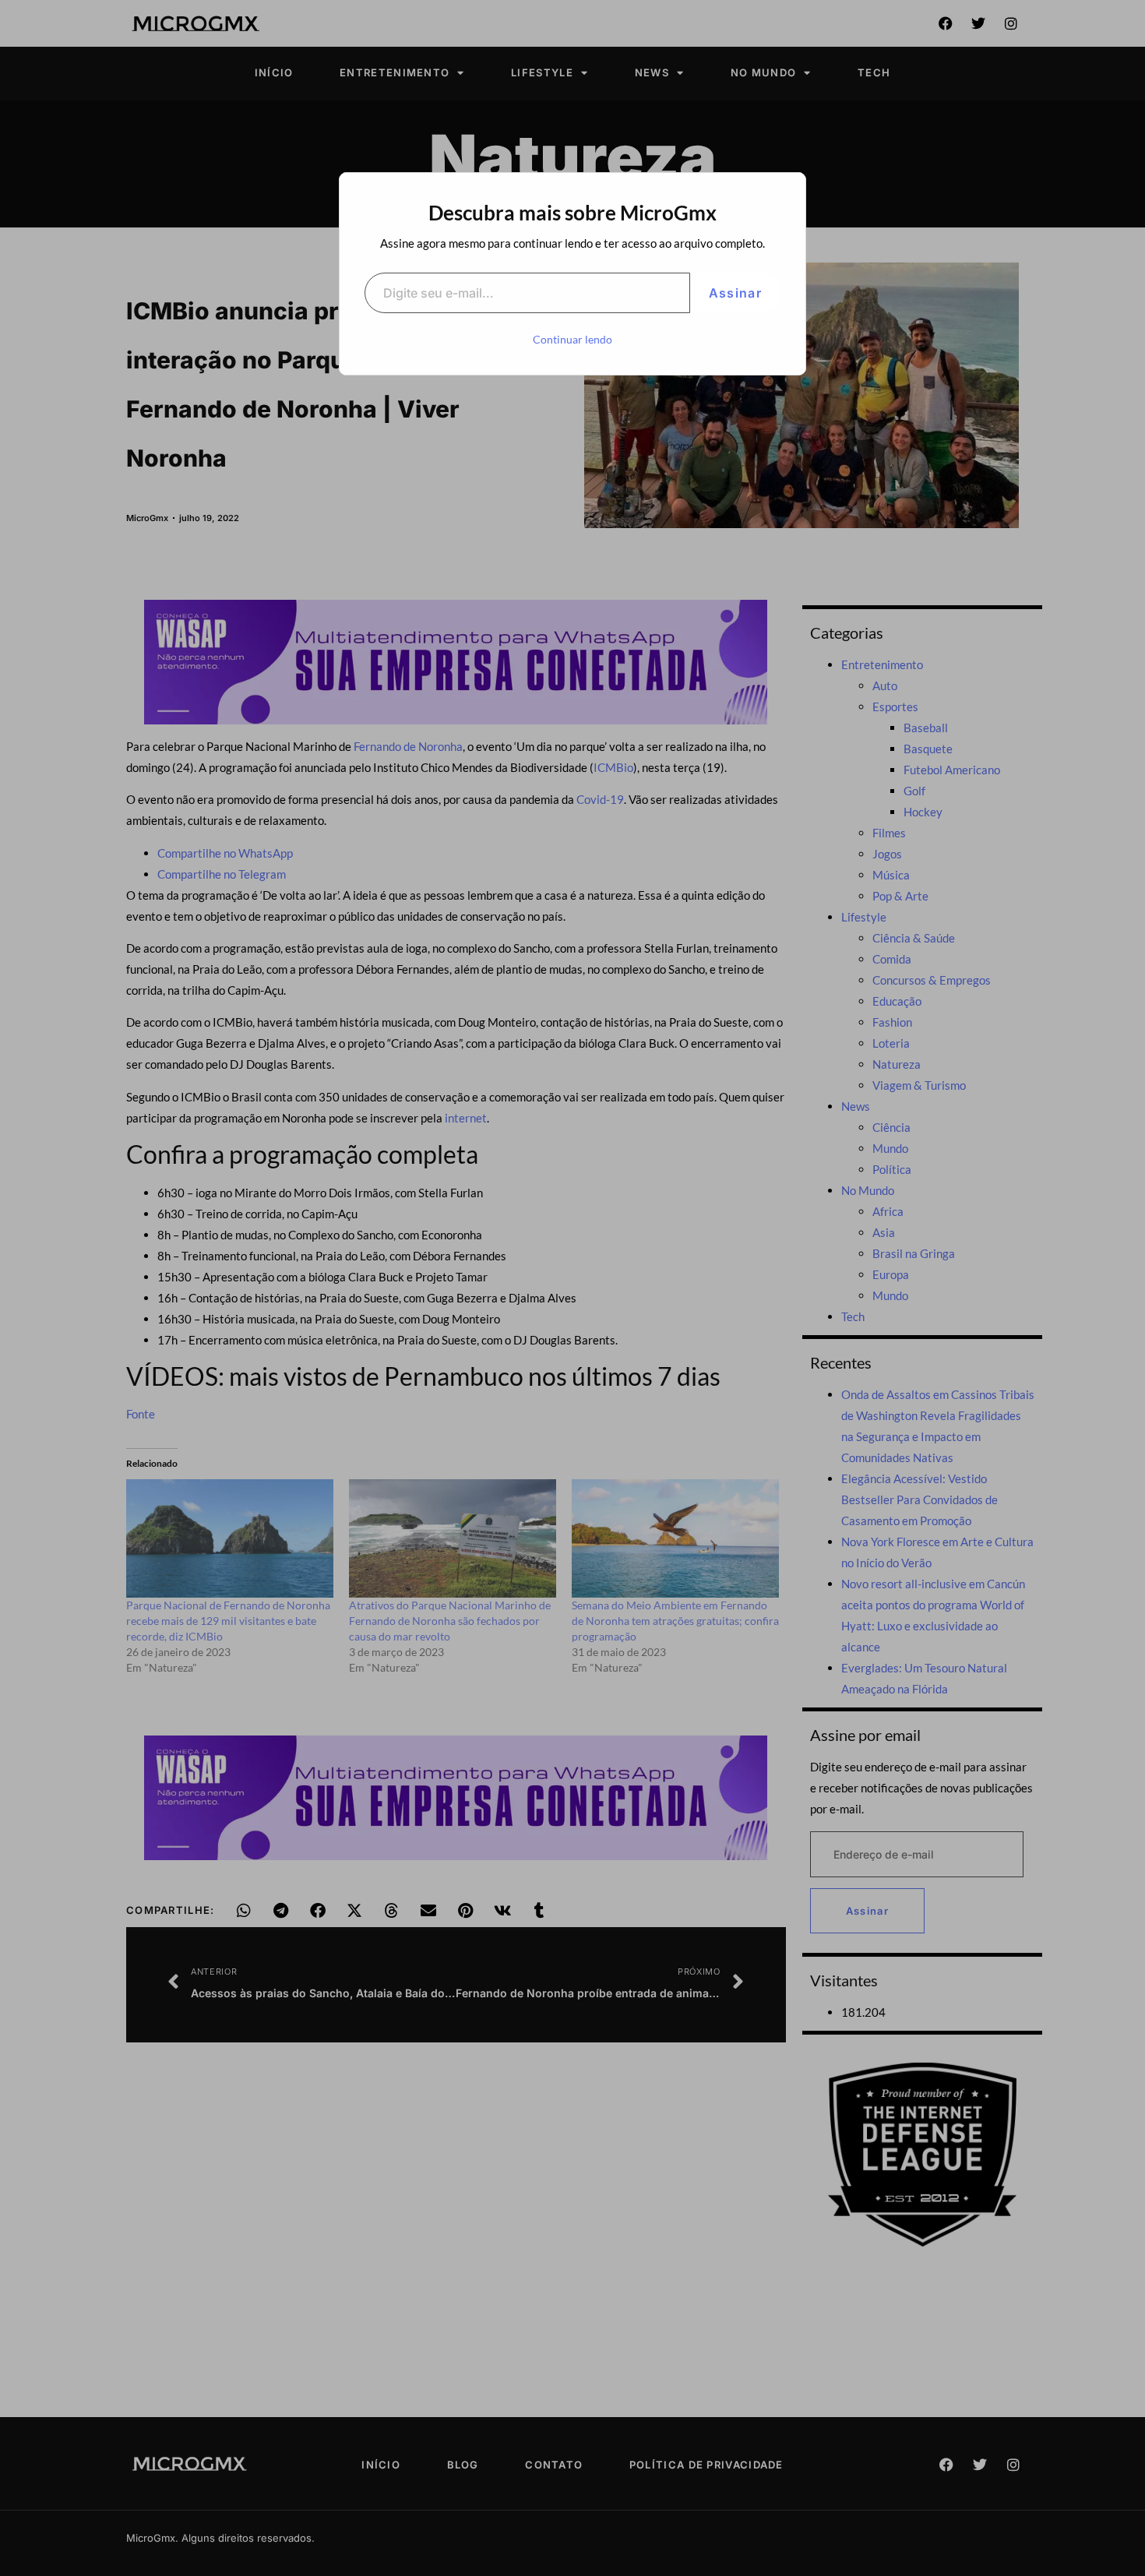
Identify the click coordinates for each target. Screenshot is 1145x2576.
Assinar (735, 293)
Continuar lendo (572, 339)
